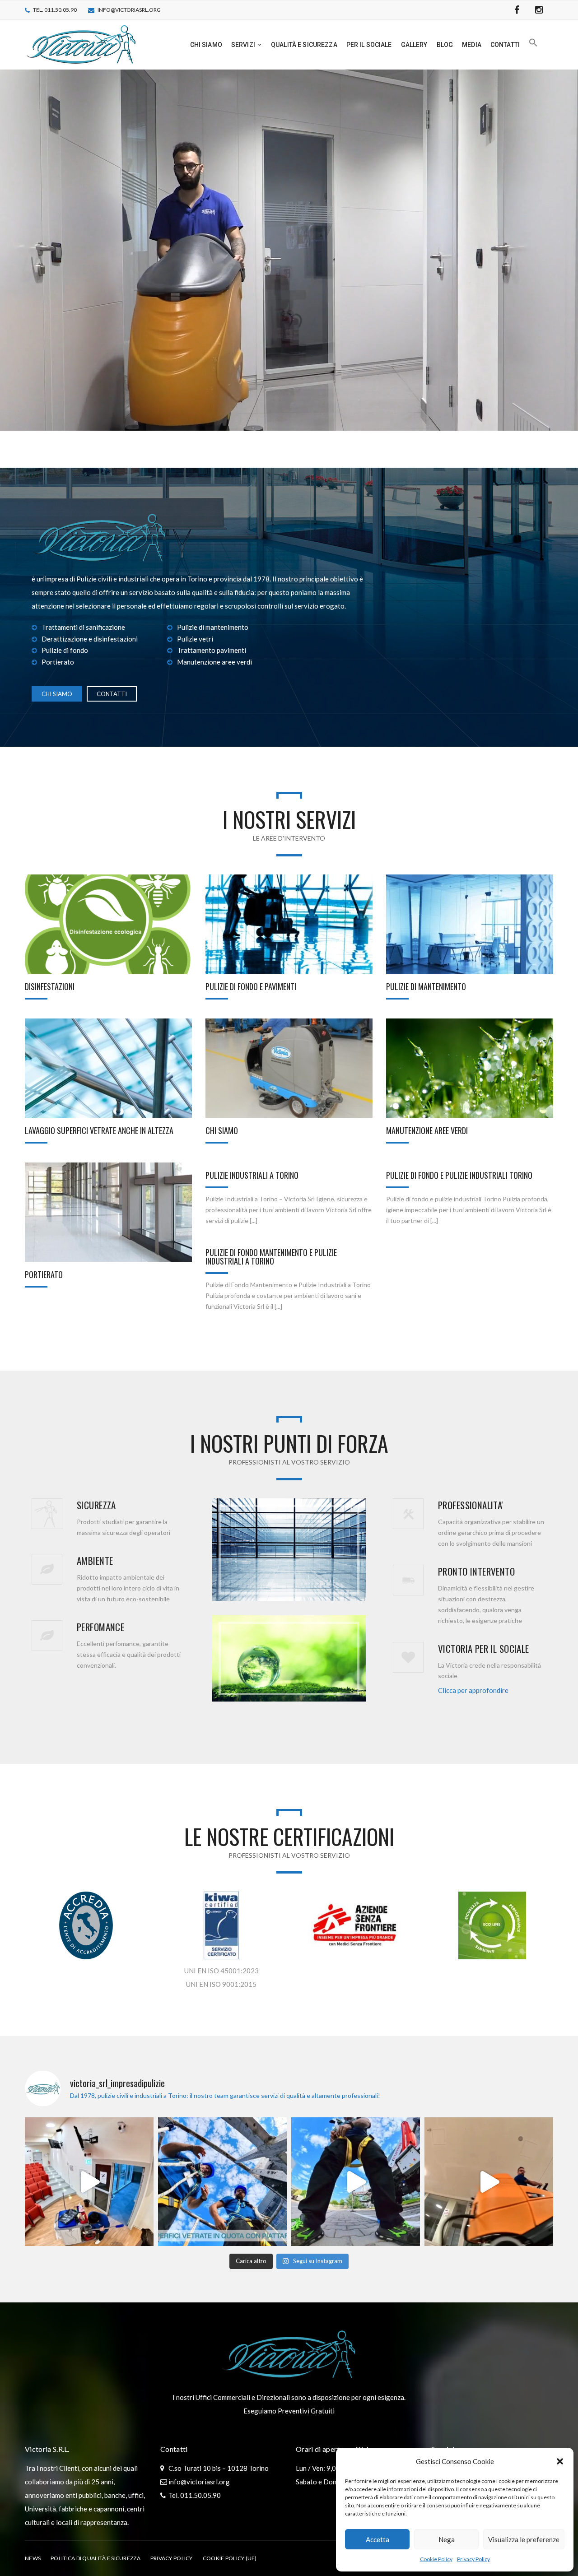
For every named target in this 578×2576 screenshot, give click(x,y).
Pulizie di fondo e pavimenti (251, 986)
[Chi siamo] (289, 1068)
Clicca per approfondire (473, 1690)
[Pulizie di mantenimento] (470, 924)
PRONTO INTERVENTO (476, 1571)
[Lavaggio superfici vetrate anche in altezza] (108, 1068)
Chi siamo (57, 694)
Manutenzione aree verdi (427, 1130)
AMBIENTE (95, 1560)
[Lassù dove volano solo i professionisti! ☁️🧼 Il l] (222, 2182)
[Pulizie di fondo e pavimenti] (289, 924)
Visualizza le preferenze (524, 2539)
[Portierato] (108, 1212)
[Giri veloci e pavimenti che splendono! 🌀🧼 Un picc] (489, 2182)
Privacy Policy (473, 2559)
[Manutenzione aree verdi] (470, 1068)
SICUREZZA (96, 1505)
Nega (447, 2539)
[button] (560, 2461)
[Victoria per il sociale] (408, 1657)
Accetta (378, 2539)
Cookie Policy (436, 2559)
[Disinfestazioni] (108, 924)
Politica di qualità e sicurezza (96, 2558)
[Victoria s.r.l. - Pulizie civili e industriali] (81, 44)
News (33, 2558)
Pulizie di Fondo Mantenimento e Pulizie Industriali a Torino (271, 1257)
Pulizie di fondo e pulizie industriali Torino (459, 1175)
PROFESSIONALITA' (471, 1505)
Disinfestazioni (50, 986)
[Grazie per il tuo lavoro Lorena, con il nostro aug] (89, 2182)
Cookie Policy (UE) (230, 2558)
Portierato (44, 1274)
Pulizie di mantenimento (426, 986)
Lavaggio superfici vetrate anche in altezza (99, 1130)
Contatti (112, 694)
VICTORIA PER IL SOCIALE (484, 1648)
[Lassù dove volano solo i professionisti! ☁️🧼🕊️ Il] (356, 2182)
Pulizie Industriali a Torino (252, 1175)
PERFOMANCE (100, 1627)
